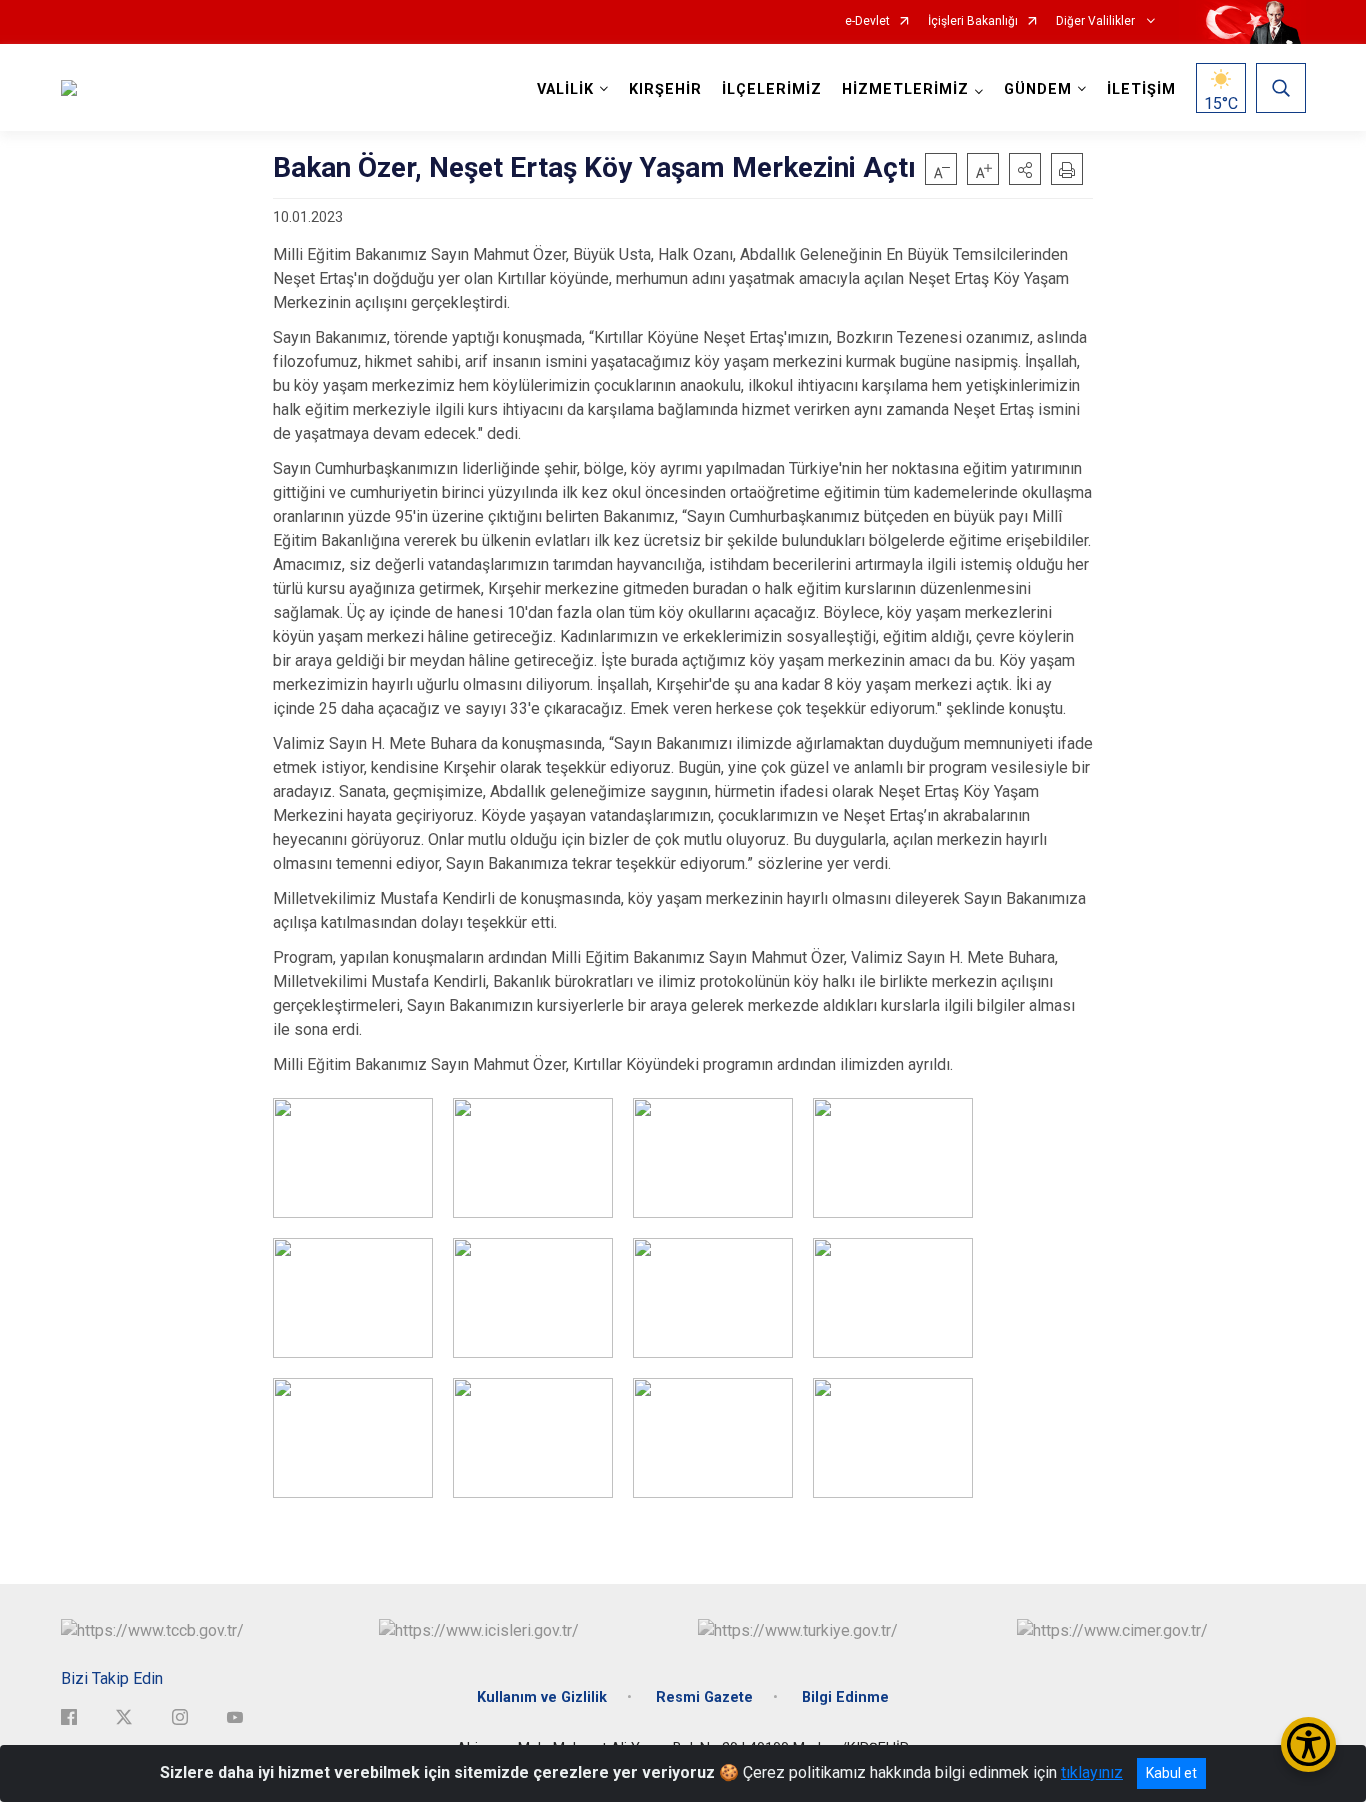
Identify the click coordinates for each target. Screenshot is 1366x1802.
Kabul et (1171, 1773)
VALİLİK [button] (565, 89)
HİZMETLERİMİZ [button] (905, 89)
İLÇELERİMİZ (772, 89)
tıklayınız (1092, 1772)
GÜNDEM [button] (1038, 89)
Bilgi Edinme (845, 1697)
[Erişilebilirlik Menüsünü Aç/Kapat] (1308, 1744)
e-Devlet (867, 21)
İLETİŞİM (1141, 89)
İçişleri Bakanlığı (973, 21)
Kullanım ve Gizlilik (542, 1697)
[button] (1025, 169)
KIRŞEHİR (665, 89)
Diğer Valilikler (1097, 21)
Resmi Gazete (704, 1697)
